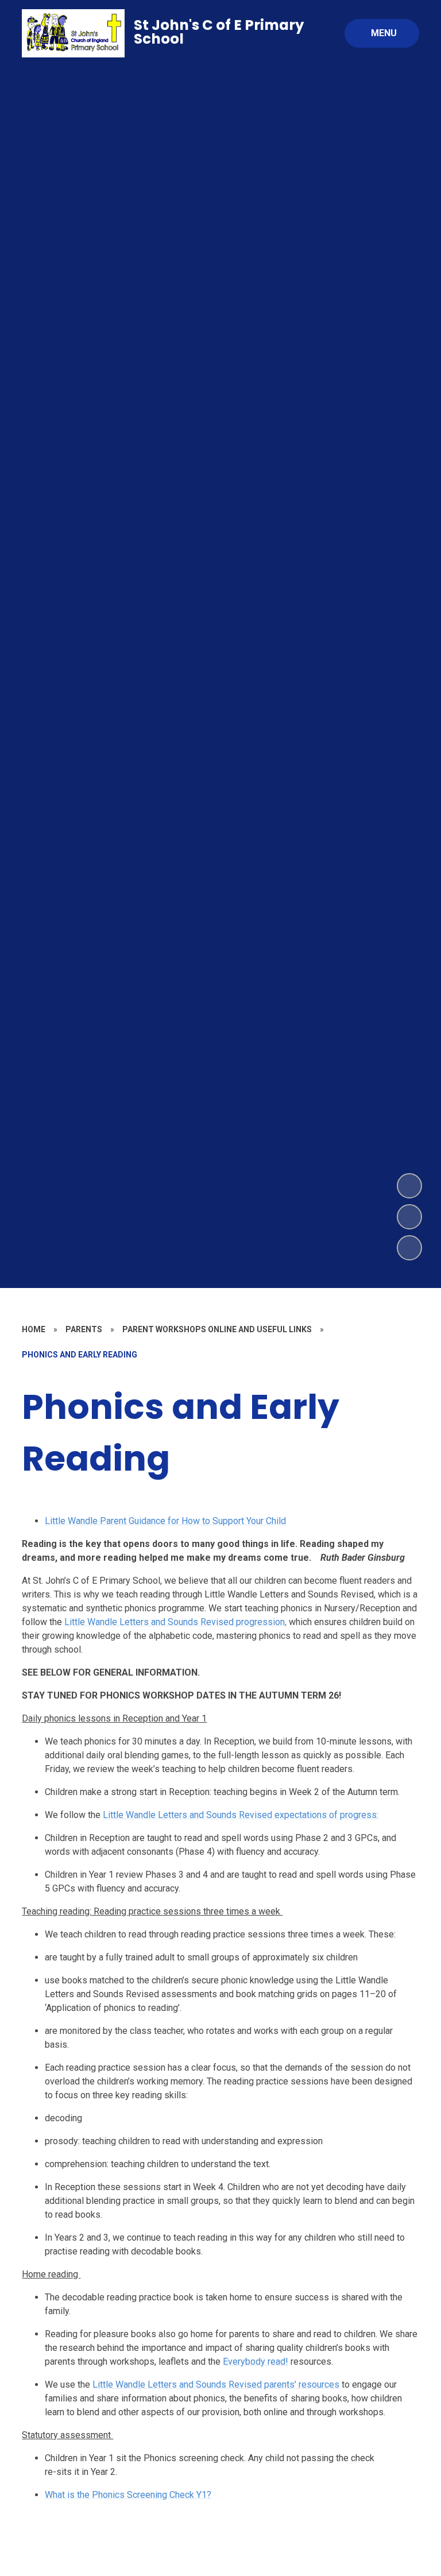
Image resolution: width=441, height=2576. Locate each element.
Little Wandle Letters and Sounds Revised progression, (175, 1622)
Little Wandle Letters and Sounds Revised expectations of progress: (241, 1815)
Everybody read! (256, 2362)
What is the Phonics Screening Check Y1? (128, 2495)
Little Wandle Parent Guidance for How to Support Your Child (165, 1521)
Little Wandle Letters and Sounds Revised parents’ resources (216, 2384)
